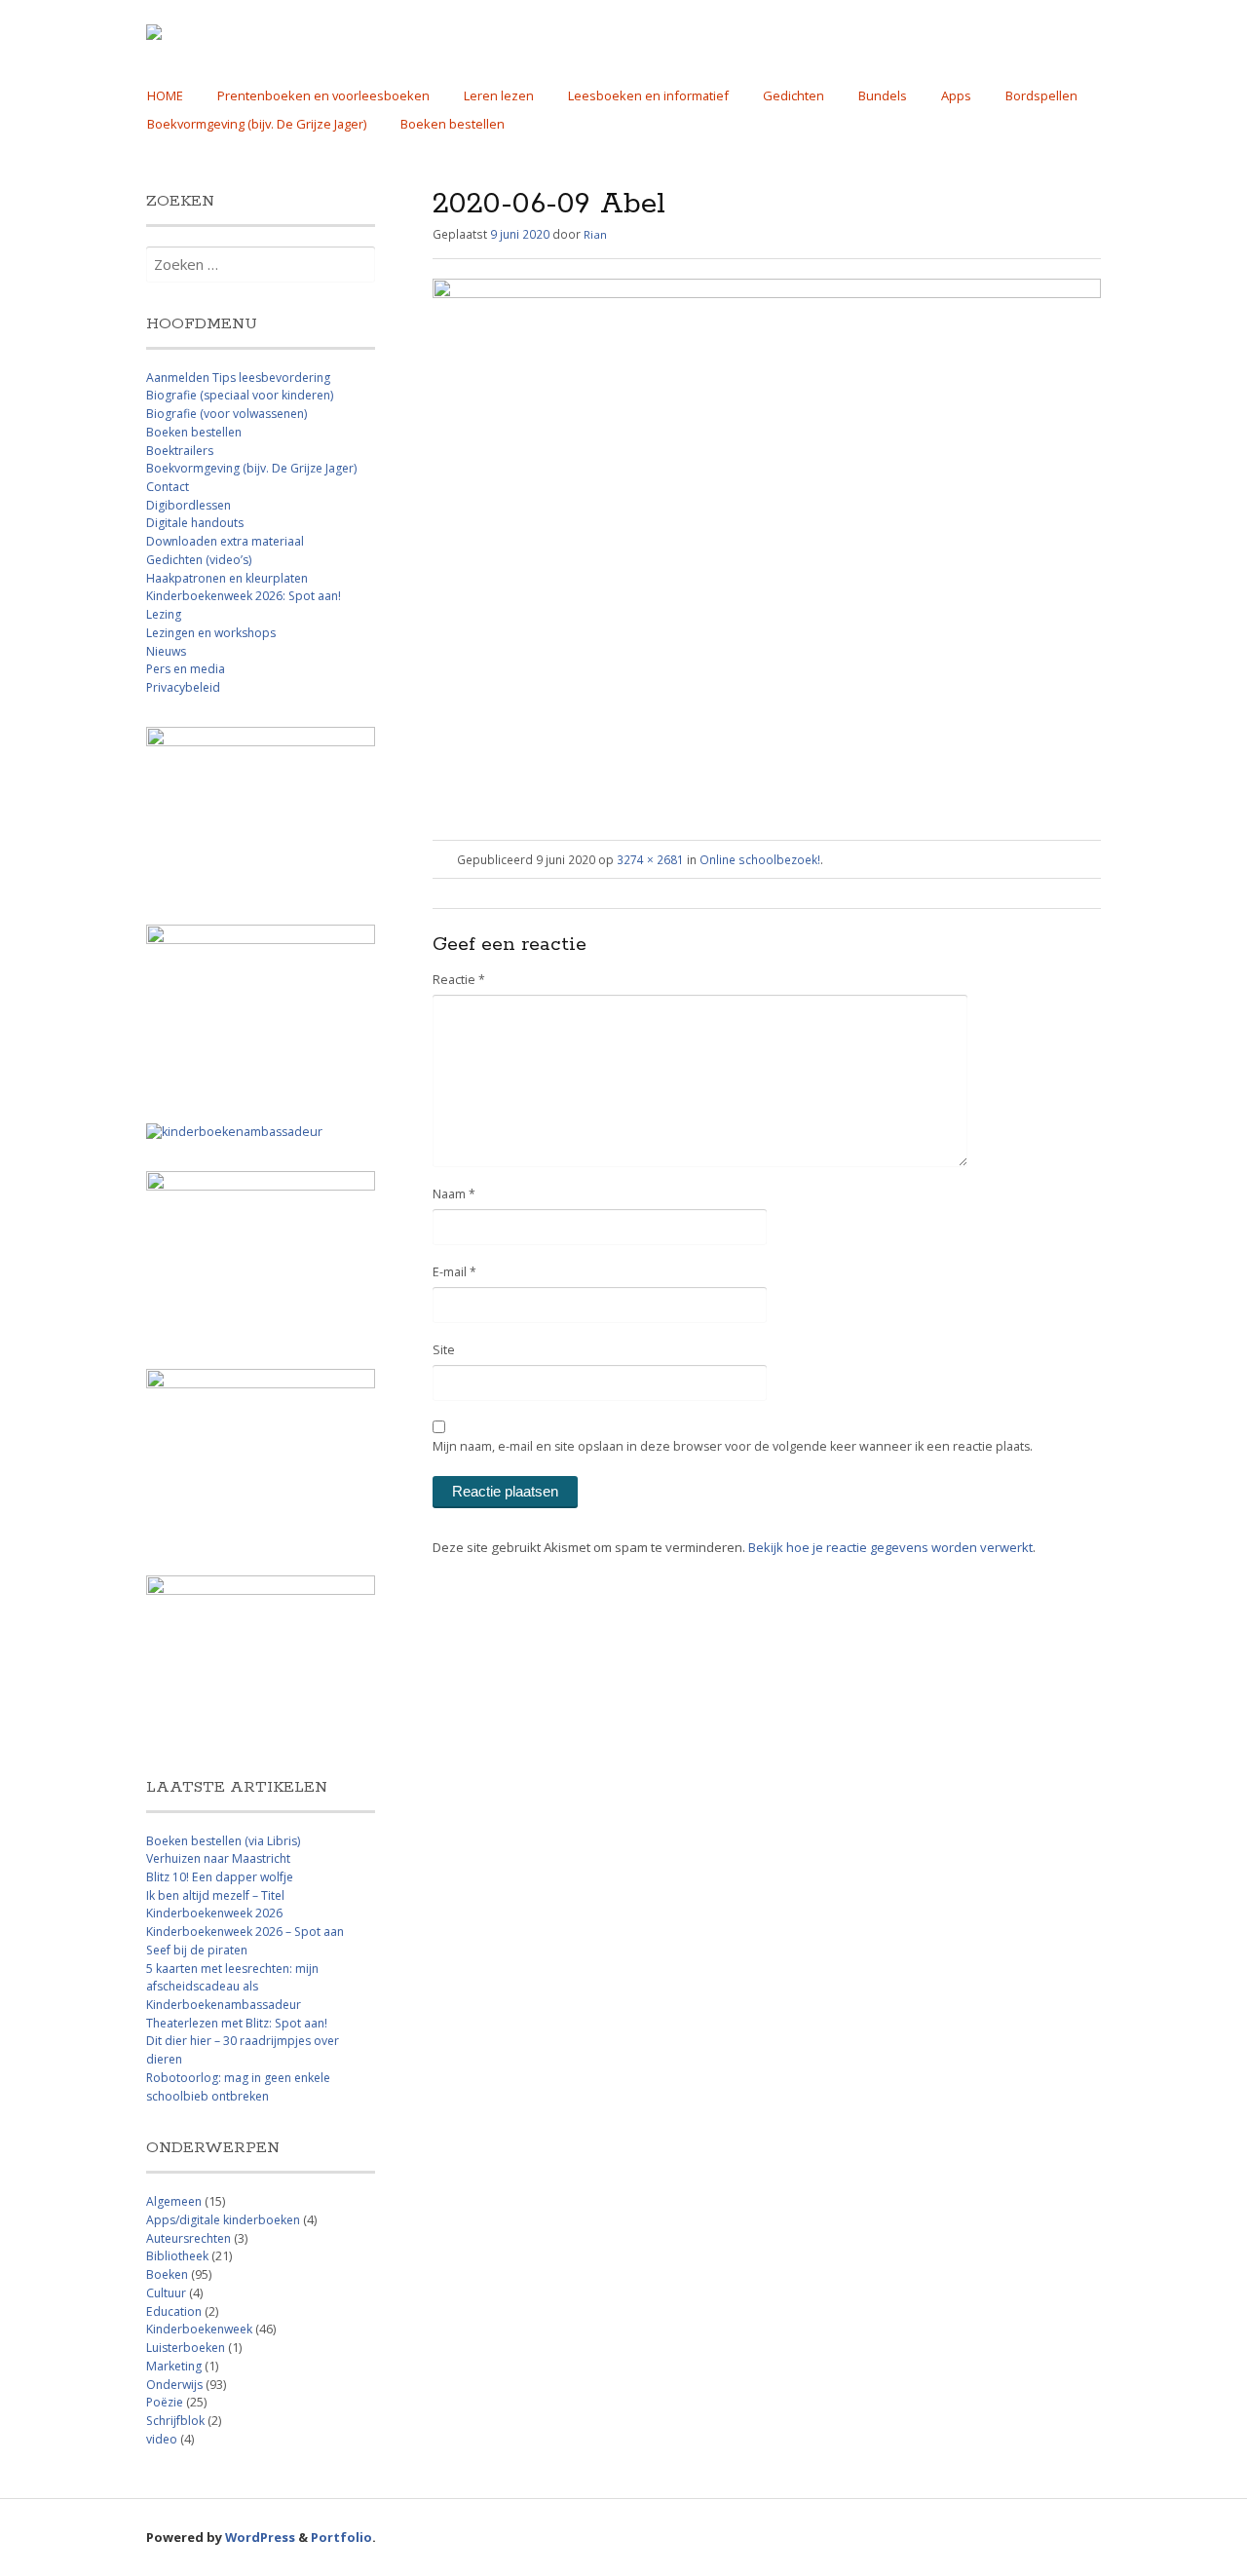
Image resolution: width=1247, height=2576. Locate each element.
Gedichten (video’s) (199, 560)
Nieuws (166, 651)
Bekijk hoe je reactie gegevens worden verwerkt (890, 1547)
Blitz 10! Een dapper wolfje (220, 1877)
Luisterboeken (186, 2348)
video (162, 2439)
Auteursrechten (189, 2238)
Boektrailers (180, 451)
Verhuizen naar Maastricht (218, 1858)
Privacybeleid (183, 687)
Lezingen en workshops (211, 633)
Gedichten (794, 95)
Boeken (167, 2274)
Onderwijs (174, 2385)
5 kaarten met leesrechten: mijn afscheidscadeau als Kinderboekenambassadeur (232, 1987)
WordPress (260, 2537)
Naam (454, 1194)
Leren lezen (499, 95)
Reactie (459, 980)
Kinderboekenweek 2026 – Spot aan (245, 1932)
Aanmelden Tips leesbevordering (238, 378)
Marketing (174, 2366)
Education (174, 2311)
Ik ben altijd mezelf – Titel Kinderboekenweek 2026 (215, 1905)
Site (444, 1350)
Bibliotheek (177, 2256)
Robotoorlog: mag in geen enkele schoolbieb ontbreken (238, 2087)
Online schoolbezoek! (760, 859)
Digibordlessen (189, 505)
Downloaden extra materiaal (225, 541)
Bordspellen (1041, 95)
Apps (956, 95)
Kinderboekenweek (199, 2329)
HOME (165, 95)
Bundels (883, 95)
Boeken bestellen (453, 124)
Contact (168, 487)
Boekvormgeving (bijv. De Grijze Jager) (257, 124)
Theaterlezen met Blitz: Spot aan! (237, 2023)
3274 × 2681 (650, 859)
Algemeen (174, 2201)
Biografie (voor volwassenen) (227, 414)
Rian (595, 234)
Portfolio (341, 2537)
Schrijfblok (175, 2421)
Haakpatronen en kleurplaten (227, 578)
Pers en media (186, 669)
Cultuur (166, 2293)
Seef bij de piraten (197, 1950)
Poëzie (165, 2402)
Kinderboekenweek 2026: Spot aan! (244, 596)
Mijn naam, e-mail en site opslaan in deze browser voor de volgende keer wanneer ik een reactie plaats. (733, 1446)
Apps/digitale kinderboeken (223, 2220)
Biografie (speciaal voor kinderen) (240, 395)
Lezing (164, 614)
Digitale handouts (195, 523)
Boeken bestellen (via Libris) (223, 1841)
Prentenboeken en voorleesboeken (323, 95)
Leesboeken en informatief (648, 95)
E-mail (454, 1272)
